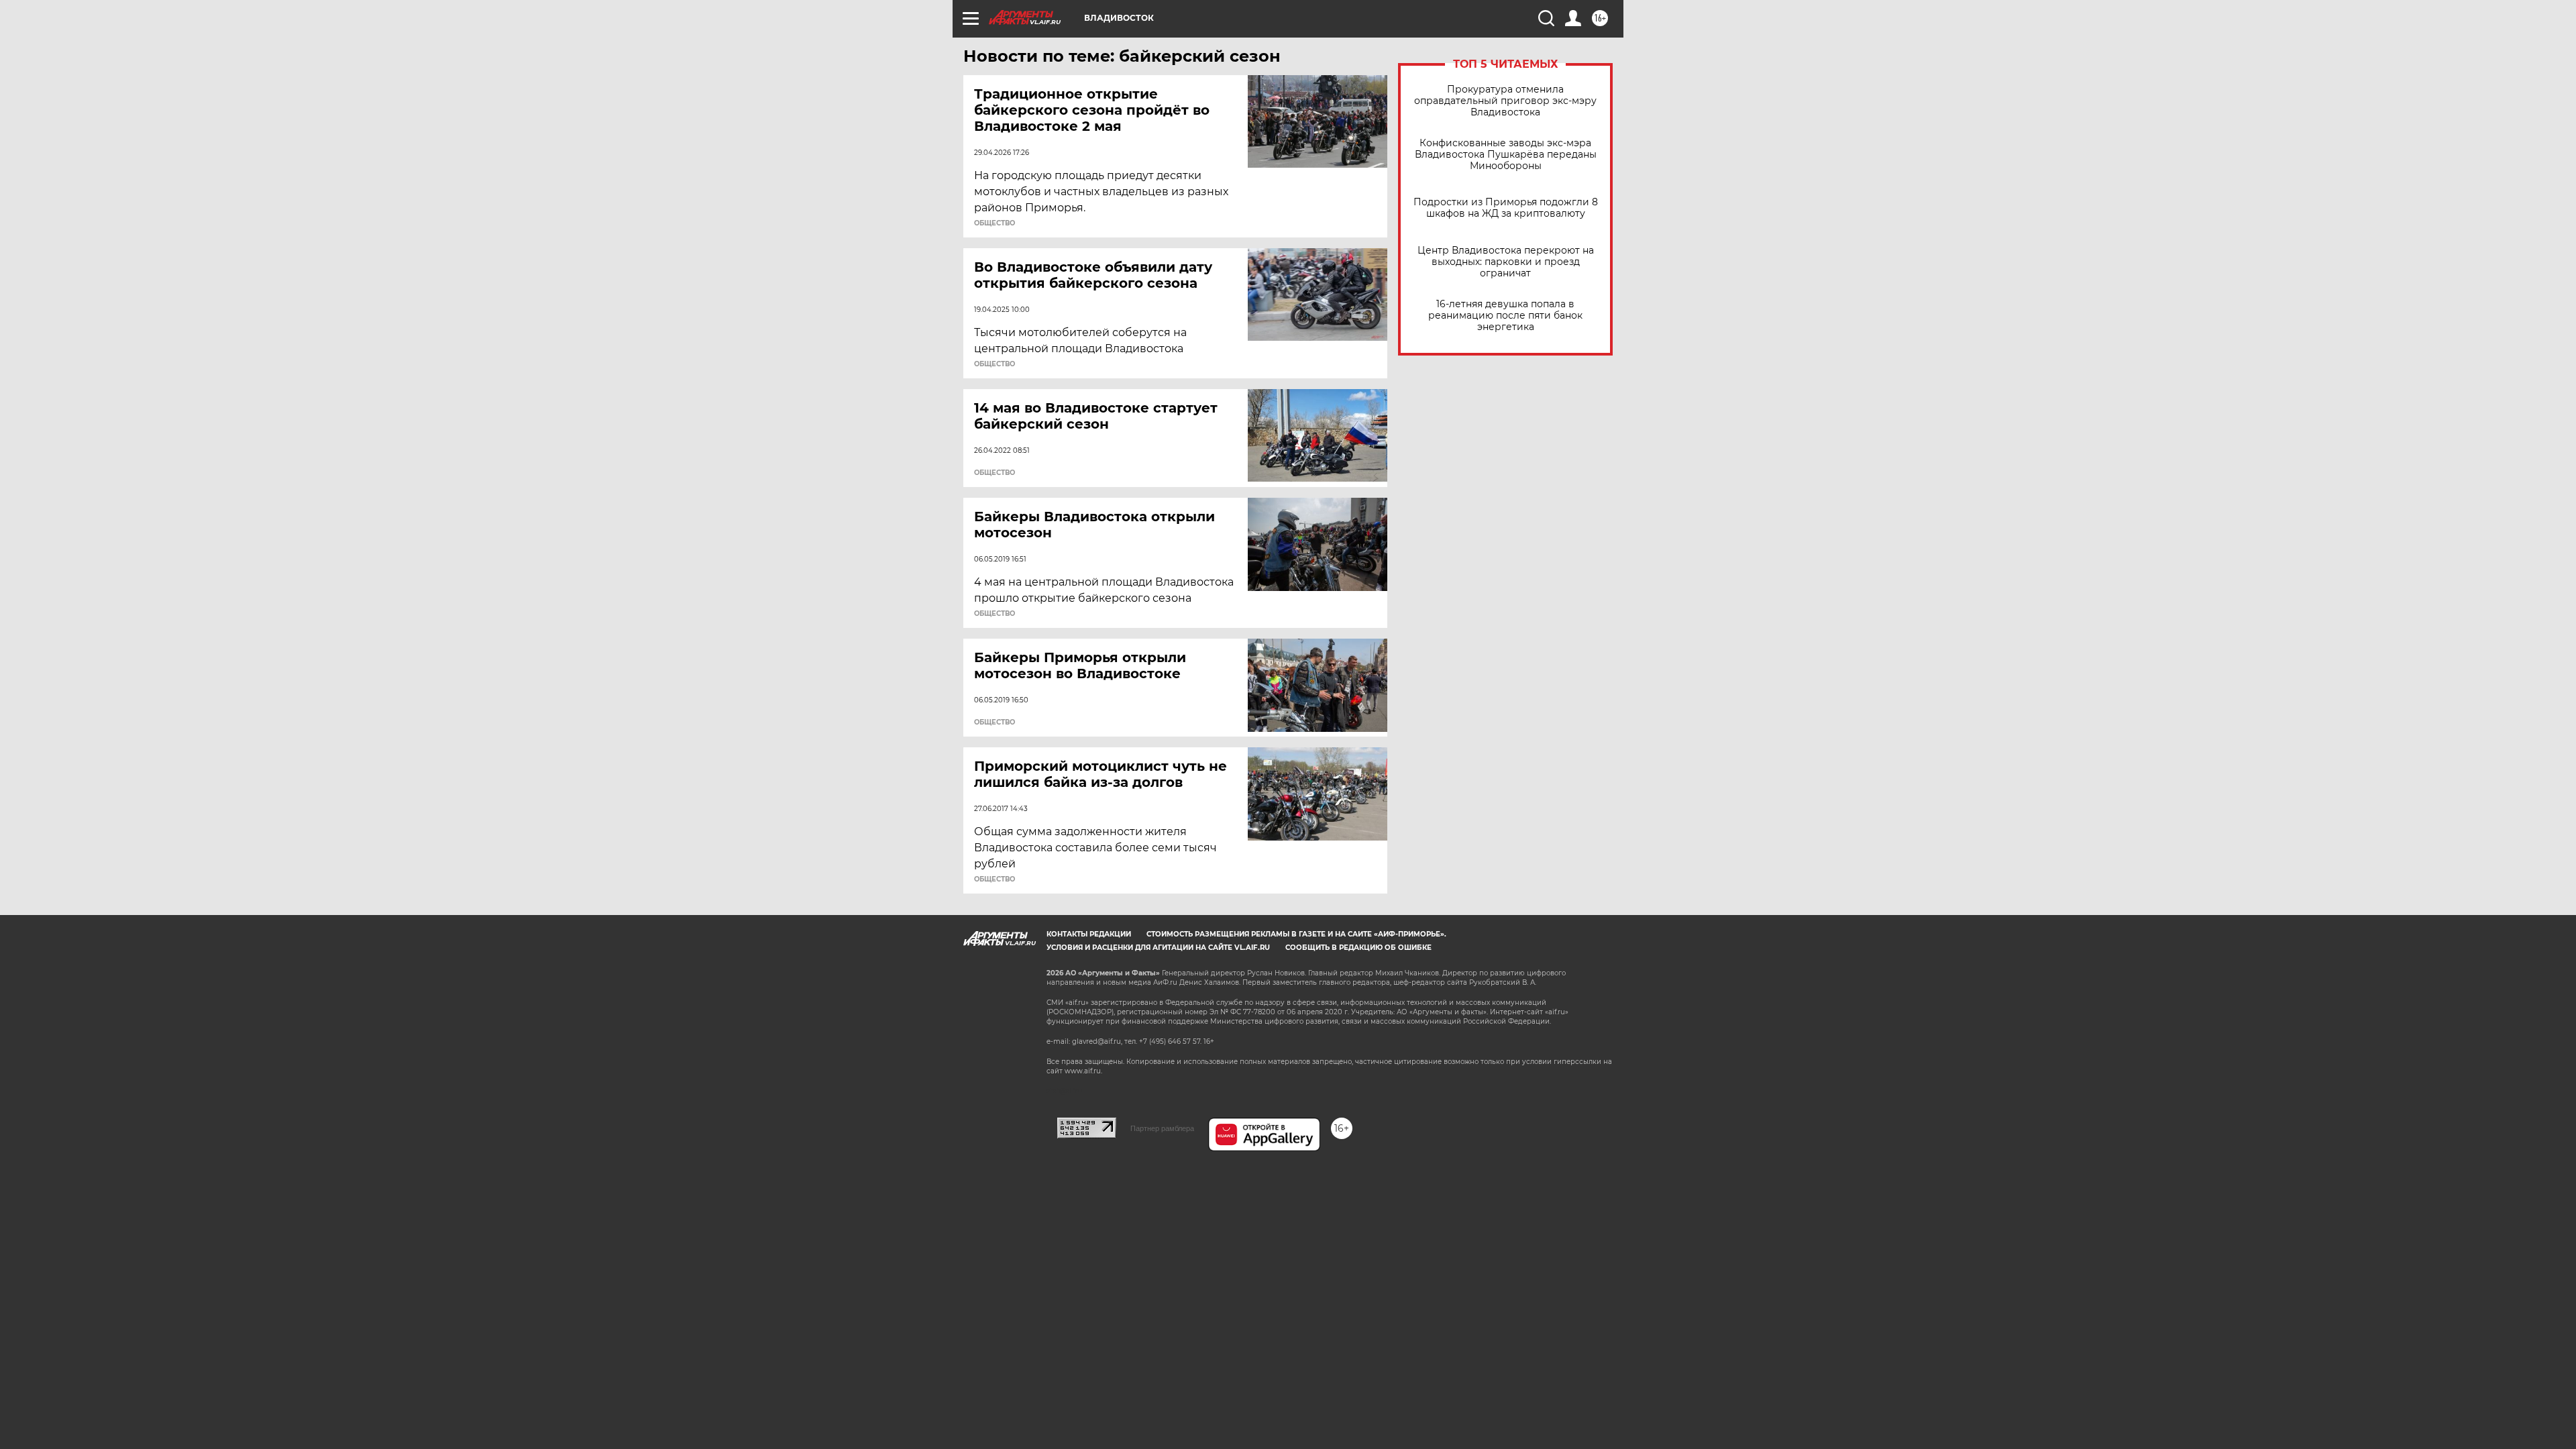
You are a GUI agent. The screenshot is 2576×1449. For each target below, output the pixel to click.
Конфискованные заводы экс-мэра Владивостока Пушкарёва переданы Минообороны (1506, 155)
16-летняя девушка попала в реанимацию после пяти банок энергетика (1505, 316)
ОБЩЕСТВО (995, 223)
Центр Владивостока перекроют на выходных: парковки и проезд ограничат (1506, 262)
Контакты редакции (1089, 934)
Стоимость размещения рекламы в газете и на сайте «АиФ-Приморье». (1296, 934)
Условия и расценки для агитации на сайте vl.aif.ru (1158, 948)
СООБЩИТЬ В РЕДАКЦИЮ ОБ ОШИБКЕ (1358, 948)
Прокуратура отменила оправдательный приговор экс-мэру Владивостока (1505, 101)
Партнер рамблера (1162, 1128)
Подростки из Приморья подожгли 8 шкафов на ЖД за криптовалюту (1506, 208)
